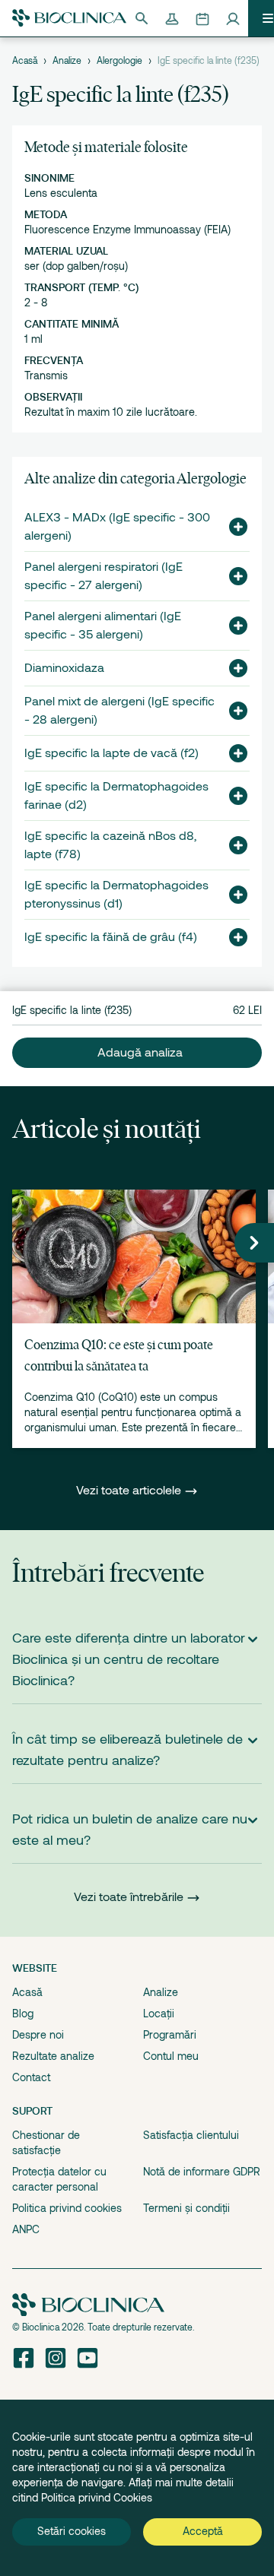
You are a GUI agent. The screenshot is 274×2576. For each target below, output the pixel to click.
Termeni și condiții (186, 2208)
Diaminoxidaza (64, 668)
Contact (31, 2077)
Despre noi (38, 2035)
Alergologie (119, 61)
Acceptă (203, 2531)
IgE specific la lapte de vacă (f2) (112, 753)
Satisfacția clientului (191, 2135)
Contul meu (171, 2056)
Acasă (25, 61)
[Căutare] (142, 18)
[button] (232, 527)
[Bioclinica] (69, 18)
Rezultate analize (53, 2056)
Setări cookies (72, 2531)
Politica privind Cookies (97, 2498)
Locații (159, 2014)
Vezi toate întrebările (129, 1897)
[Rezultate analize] (172, 18)
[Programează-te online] (202, 18)
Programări (170, 2035)
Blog (23, 2014)
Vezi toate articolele (130, 1491)
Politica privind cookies (67, 2208)
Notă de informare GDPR (202, 2172)
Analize (67, 61)
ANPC (26, 2229)
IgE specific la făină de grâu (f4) (111, 937)
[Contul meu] (233, 18)
